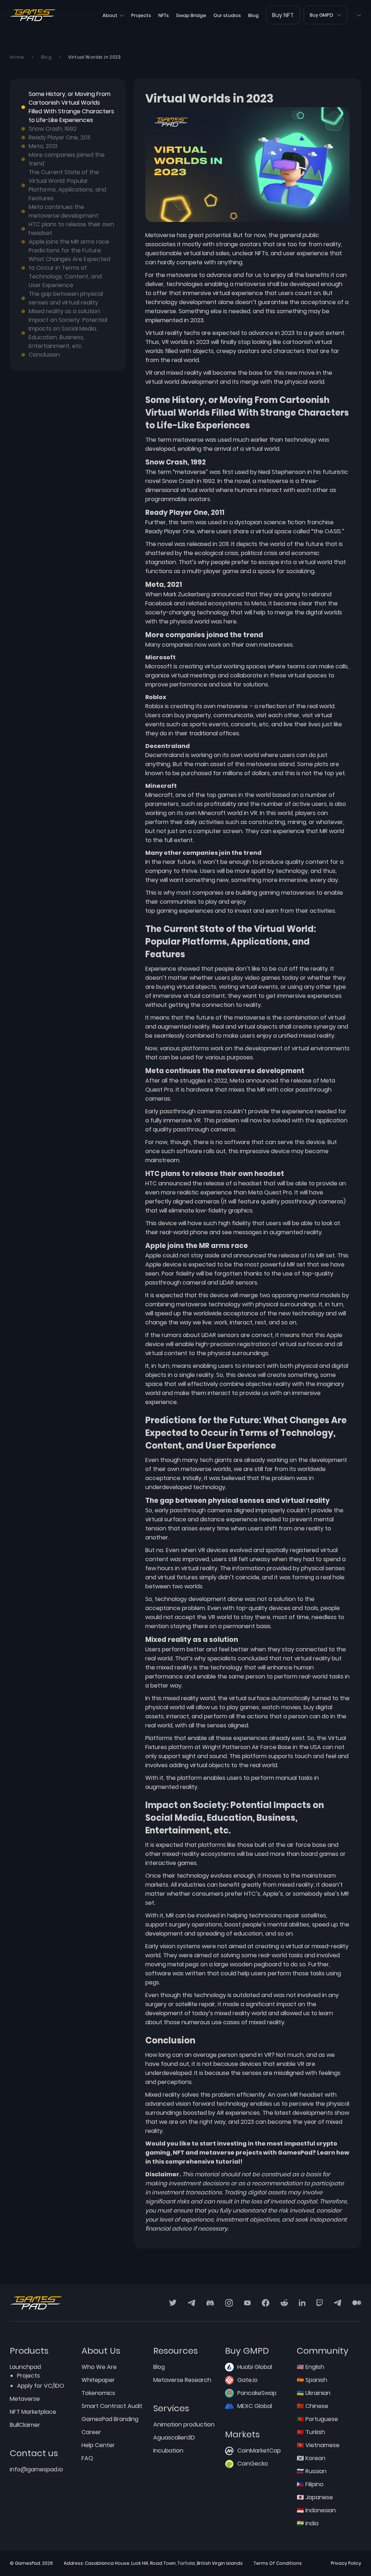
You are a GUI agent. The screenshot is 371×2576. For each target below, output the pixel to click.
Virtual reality (164, 333)
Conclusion (44, 355)
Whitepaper (98, 2380)
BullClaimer (25, 2425)
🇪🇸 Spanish (312, 2380)
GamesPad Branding (110, 2419)
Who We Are (99, 2367)
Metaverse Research (182, 2380)
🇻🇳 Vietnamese (318, 2445)
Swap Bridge (191, 15)
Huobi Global (255, 2367)
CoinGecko (253, 2464)
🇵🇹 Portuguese (317, 2419)
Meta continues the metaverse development (64, 211)
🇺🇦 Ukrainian (314, 2393)
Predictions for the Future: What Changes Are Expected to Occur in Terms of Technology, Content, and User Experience (69, 268)
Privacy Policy (346, 2563)
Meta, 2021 (43, 146)
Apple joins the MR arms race (69, 242)
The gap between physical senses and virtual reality (66, 298)
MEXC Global (255, 2406)
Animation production (184, 2424)
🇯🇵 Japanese (315, 2497)
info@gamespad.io (36, 2469)
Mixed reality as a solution (64, 311)
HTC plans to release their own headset (71, 229)
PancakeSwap (257, 2393)
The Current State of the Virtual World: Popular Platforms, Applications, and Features (67, 185)
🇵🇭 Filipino (310, 2484)
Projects (141, 15)
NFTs (164, 15)
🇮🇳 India (308, 2523)
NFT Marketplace (33, 2412)
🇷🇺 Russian (312, 2471)
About (110, 15)
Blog (253, 15)
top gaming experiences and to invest (199, 911)
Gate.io (247, 2380)
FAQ (87, 2458)
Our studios (227, 15)
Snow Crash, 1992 (53, 129)
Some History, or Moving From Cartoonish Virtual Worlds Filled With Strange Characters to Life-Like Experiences (71, 107)
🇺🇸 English (310, 2367)
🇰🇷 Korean (311, 2458)
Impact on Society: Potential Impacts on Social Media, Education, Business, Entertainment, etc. (68, 333)
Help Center (98, 2445)
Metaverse (25, 2399)
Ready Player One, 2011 (59, 137)
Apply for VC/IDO (41, 2386)
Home (17, 57)
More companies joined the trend (67, 159)
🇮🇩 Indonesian (316, 2510)
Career (91, 2432)
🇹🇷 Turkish (311, 2432)
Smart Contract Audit (112, 2406)
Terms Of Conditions (278, 2563)
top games (222, 795)
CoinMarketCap (259, 2451)
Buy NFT (283, 15)
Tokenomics (98, 2393)
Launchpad (25, 2367)
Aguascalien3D (174, 2438)
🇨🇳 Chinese (312, 2406)
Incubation (168, 2451)
